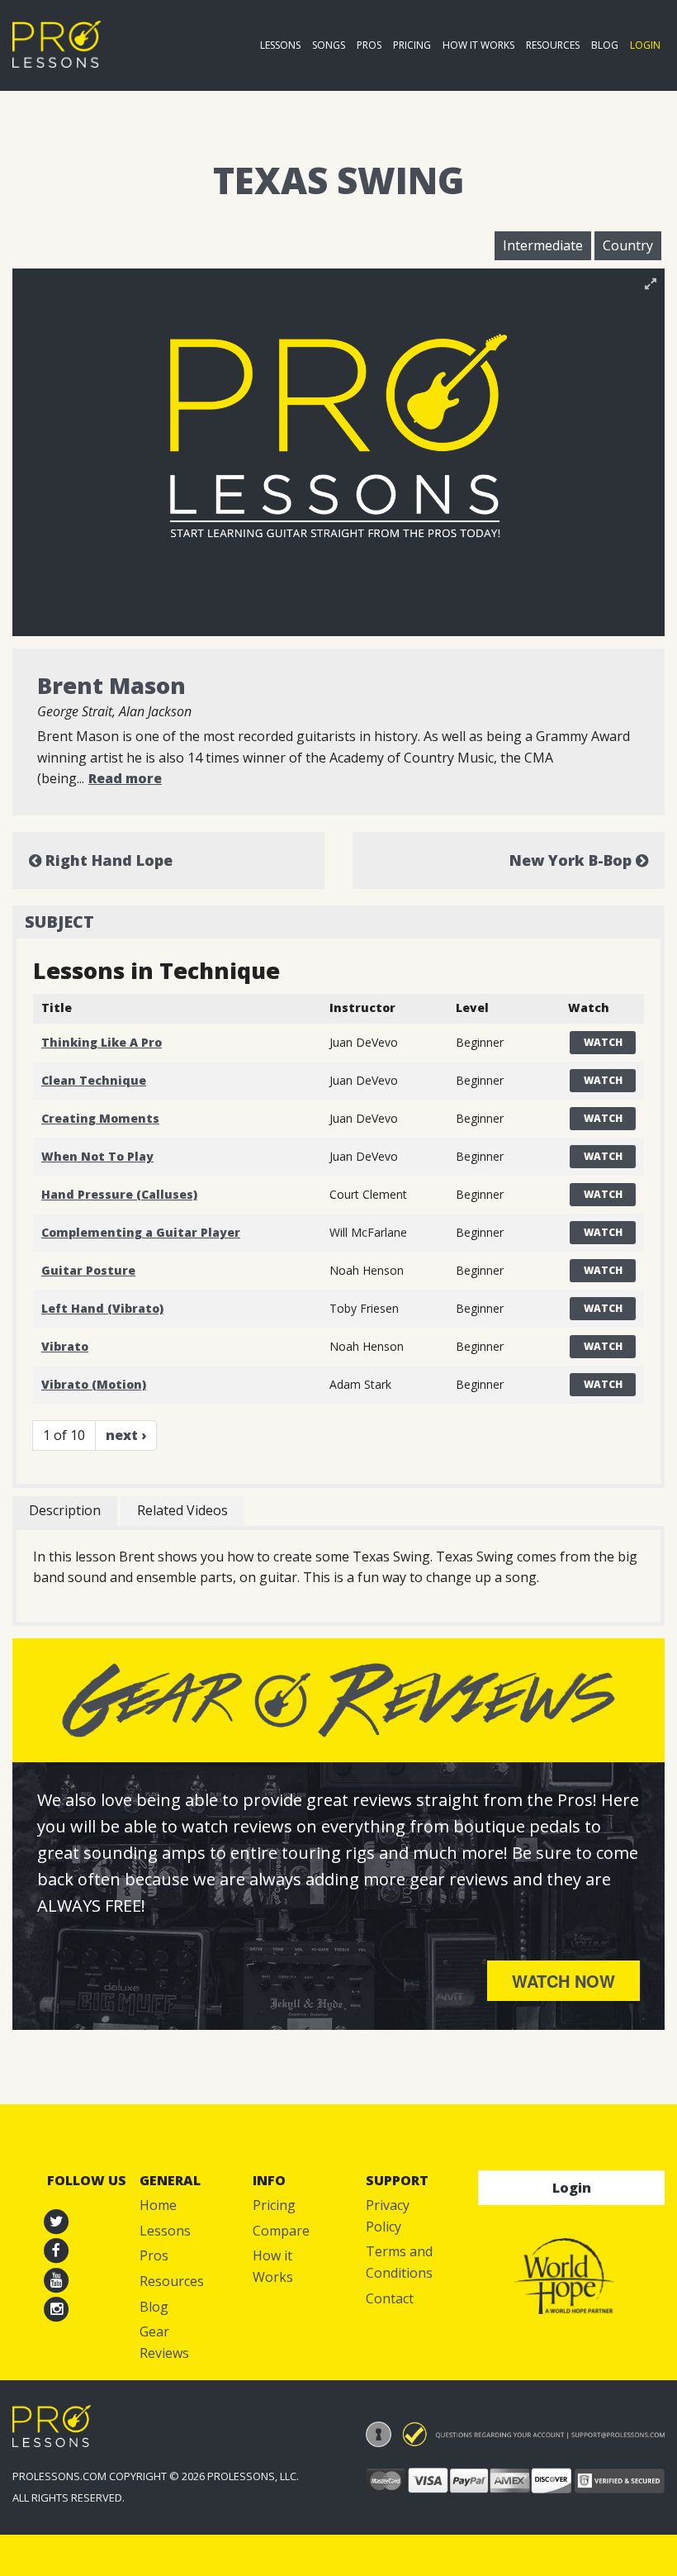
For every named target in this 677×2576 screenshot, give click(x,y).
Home (158, 2205)
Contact (390, 2298)
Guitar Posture (88, 1270)
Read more (125, 778)
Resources (553, 45)
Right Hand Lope (107, 860)
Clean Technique (94, 1080)
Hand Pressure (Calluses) (119, 1194)
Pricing (412, 45)
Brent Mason (111, 685)
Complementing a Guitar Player (141, 1232)
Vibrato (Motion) (94, 1384)
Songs (329, 45)
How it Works (478, 45)
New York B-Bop (573, 860)
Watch (603, 1042)
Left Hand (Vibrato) (102, 1308)
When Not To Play (97, 1156)
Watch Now (563, 1981)
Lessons (280, 45)
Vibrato (65, 1346)
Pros (369, 45)
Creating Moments (100, 1118)
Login (645, 45)
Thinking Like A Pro (102, 1042)
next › (126, 1435)
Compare (281, 2231)
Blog (605, 45)
